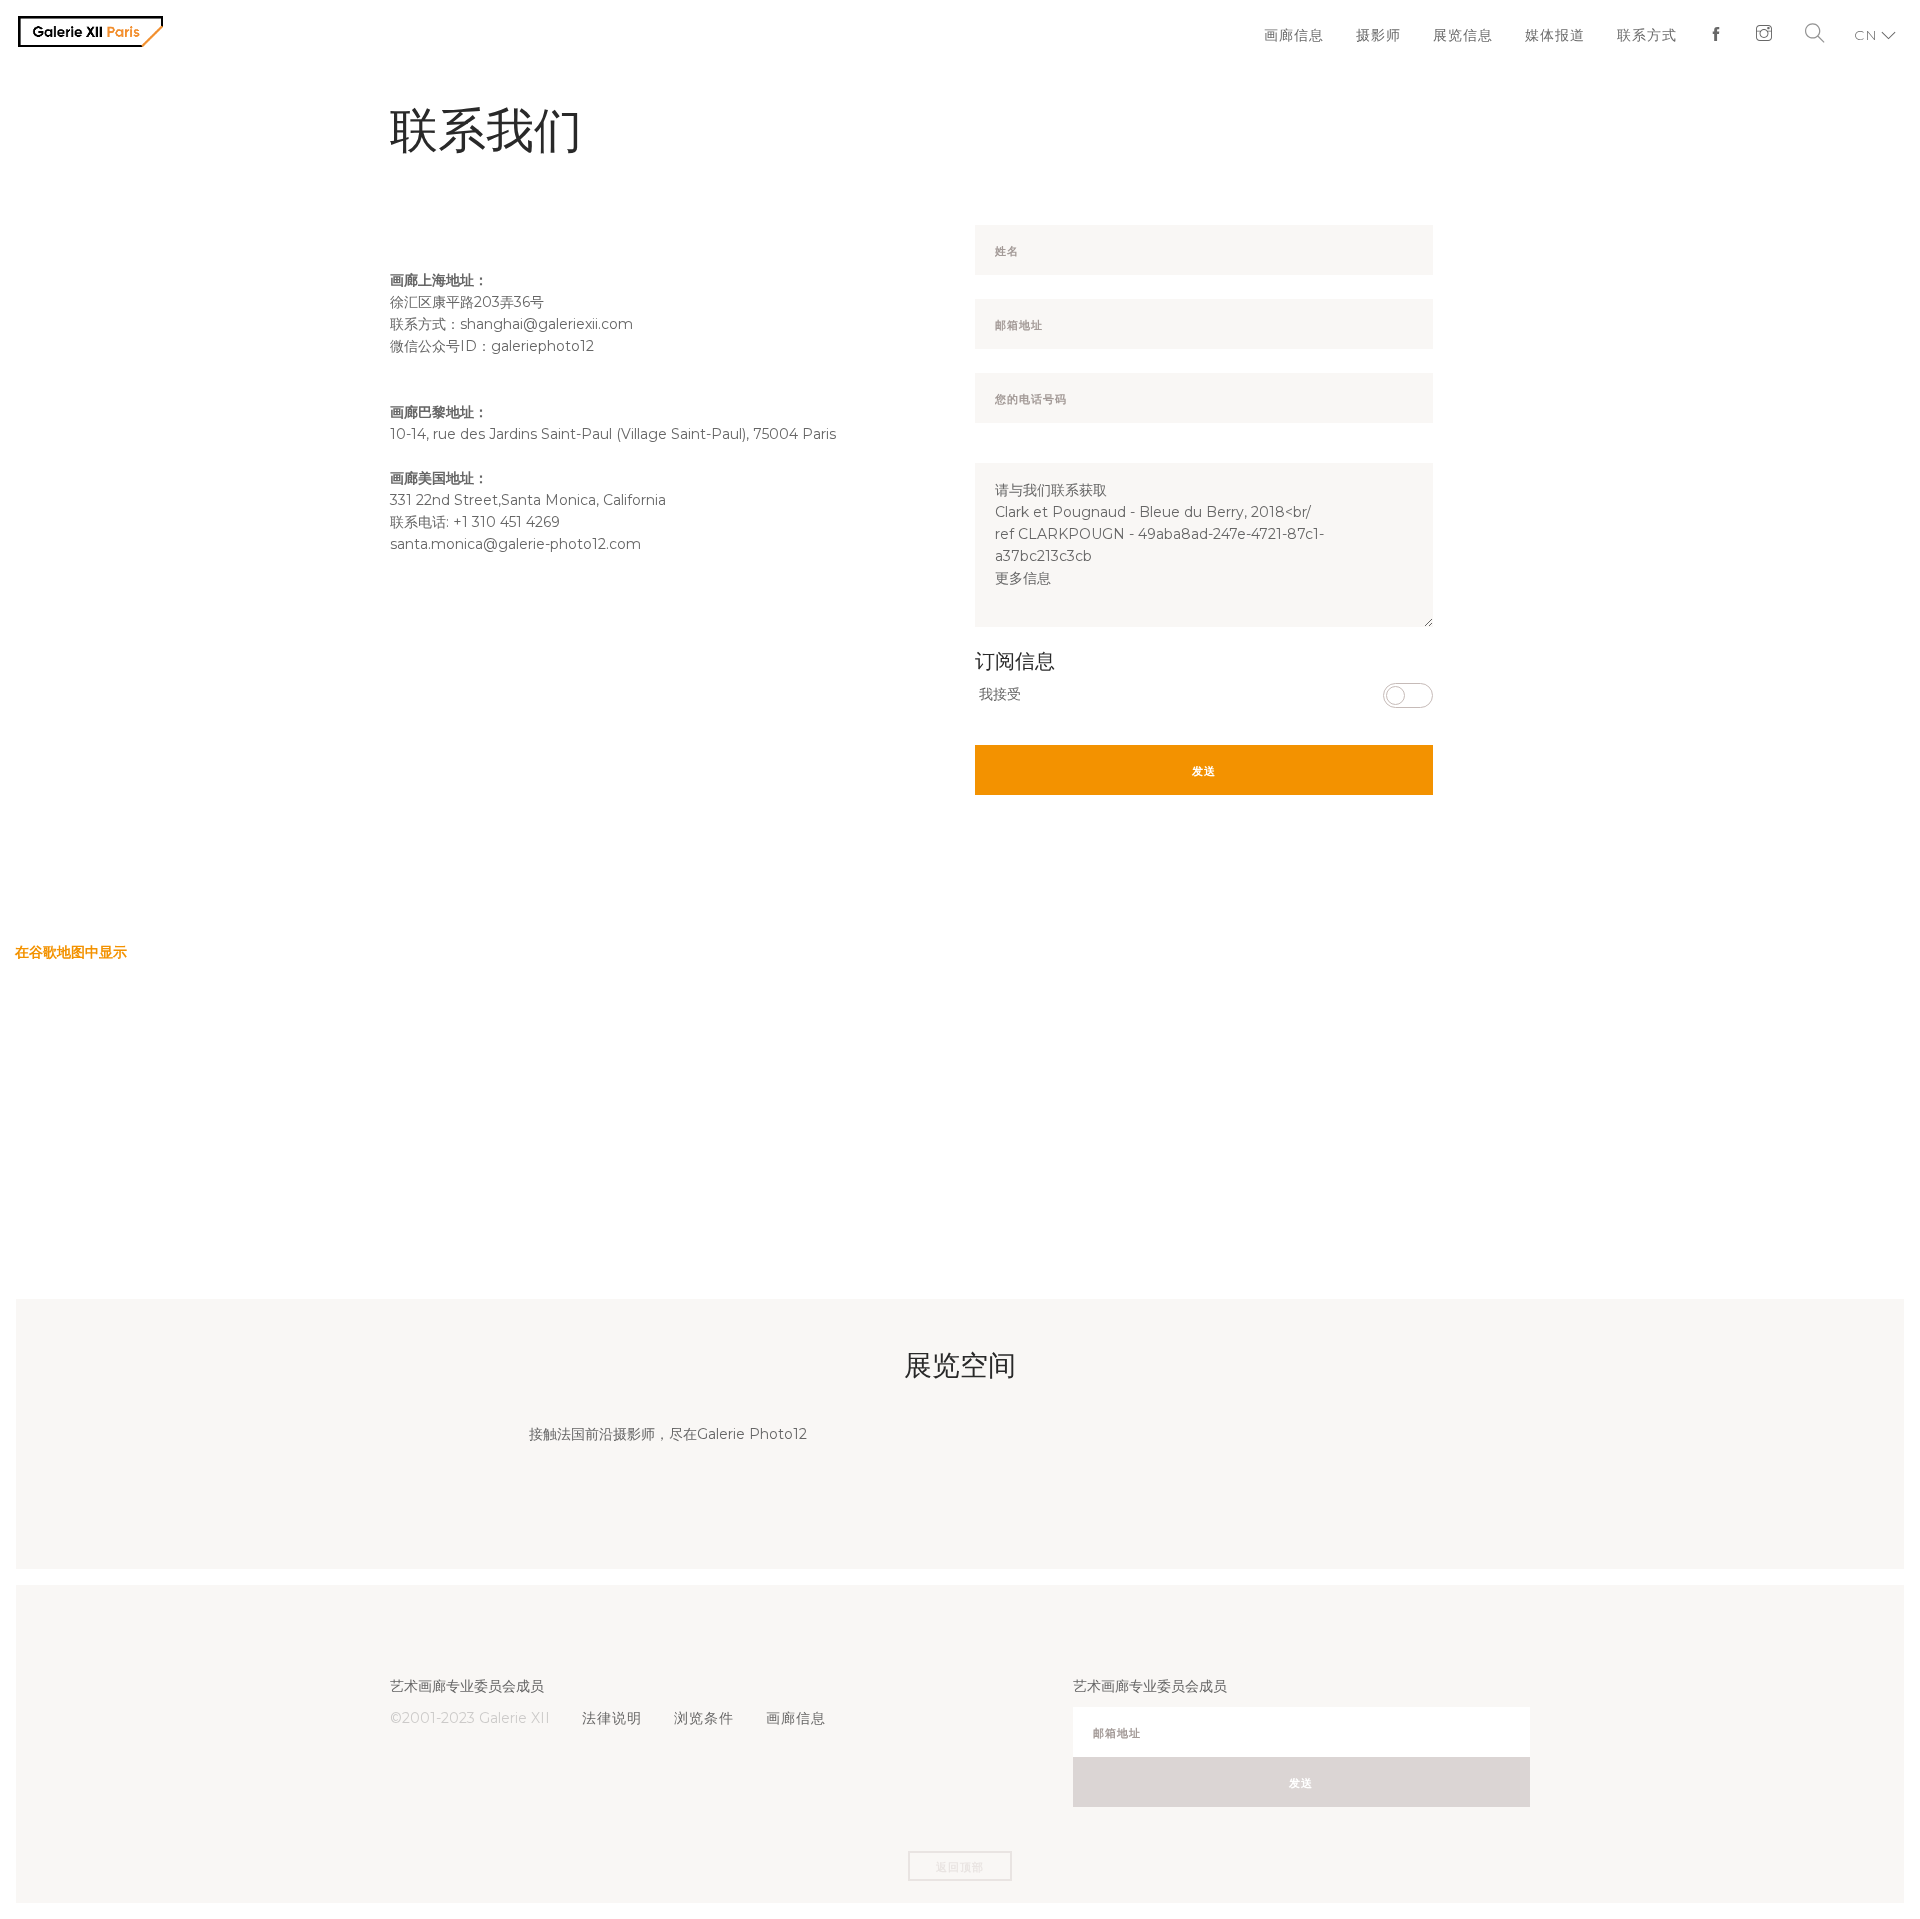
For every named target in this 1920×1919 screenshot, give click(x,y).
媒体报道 (1564, 35)
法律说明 (610, 1718)
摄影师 (1395, 35)
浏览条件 (698, 1718)
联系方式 (1652, 35)
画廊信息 (1314, 35)
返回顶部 (960, 1867)
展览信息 (1476, 35)
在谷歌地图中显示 (71, 952)
